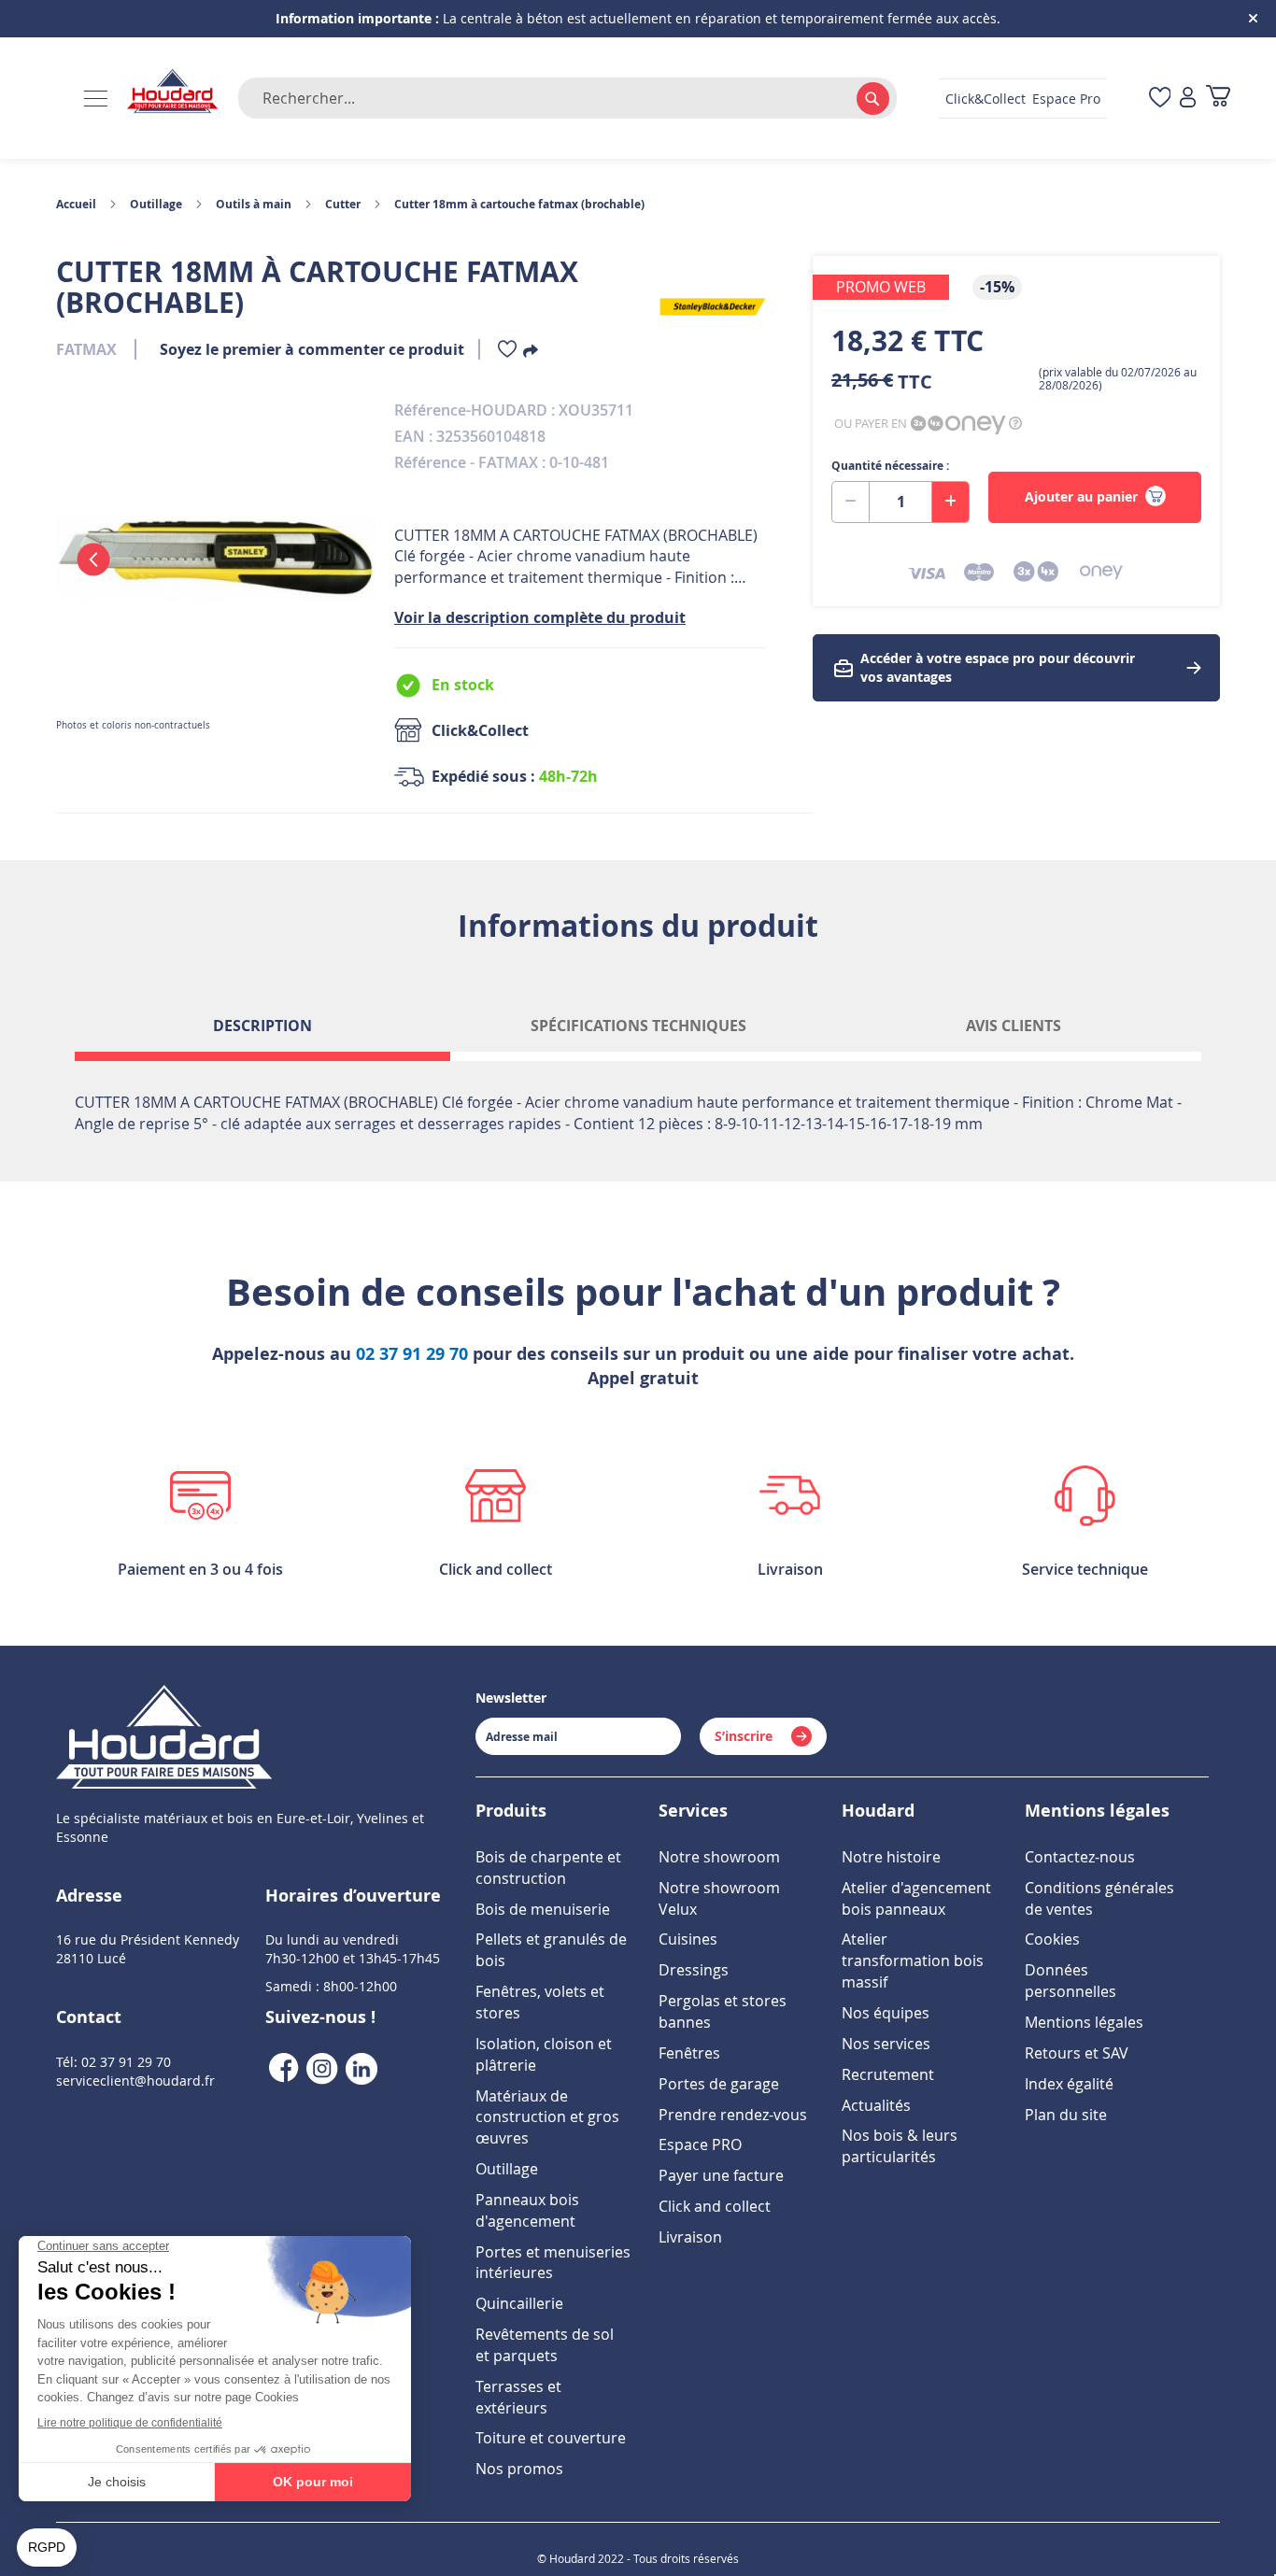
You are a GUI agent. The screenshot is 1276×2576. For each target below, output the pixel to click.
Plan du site (1066, 2115)
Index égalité (1069, 2084)
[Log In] (1188, 99)
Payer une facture (721, 2175)
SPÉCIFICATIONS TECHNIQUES (638, 1026)
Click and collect (715, 2206)
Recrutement (888, 2074)
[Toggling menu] (96, 99)
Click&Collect (985, 99)
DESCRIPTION (262, 1026)
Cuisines (688, 1939)
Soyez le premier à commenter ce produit (312, 349)
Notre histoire (891, 1857)
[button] (93, 559)
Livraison (690, 2237)
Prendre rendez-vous (733, 2115)
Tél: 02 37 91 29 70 (113, 2062)
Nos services (886, 2044)
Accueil (76, 204)
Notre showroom (719, 1857)
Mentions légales (1084, 2022)
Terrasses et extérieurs (518, 2397)
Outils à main (254, 204)
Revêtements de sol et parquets (545, 2345)
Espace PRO (700, 2144)
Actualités (876, 2105)
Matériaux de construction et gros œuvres (547, 2117)
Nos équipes (886, 2013)
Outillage (156, 204)
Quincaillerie (519, 2303)
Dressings (694, 1970)
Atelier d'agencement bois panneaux (916, 1898)
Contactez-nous (1080, 1857)
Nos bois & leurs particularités (900, 2146)
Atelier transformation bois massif (913, 1960)
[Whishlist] (507, 353)
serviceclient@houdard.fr (135, 2081)
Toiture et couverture (551, 2438)
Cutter (343, 204)
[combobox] (567, 98)
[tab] (262, 1033)
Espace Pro (1066, 99)
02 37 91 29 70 (412, 1354)
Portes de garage (719, 2084)
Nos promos (519, 2469)
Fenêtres (689, 2053)
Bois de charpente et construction (548, 1868)
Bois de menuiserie (543, 1909)
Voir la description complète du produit (540, 617)
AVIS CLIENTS (1014, 1026)
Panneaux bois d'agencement (527, 2210)
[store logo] (173, 92)
